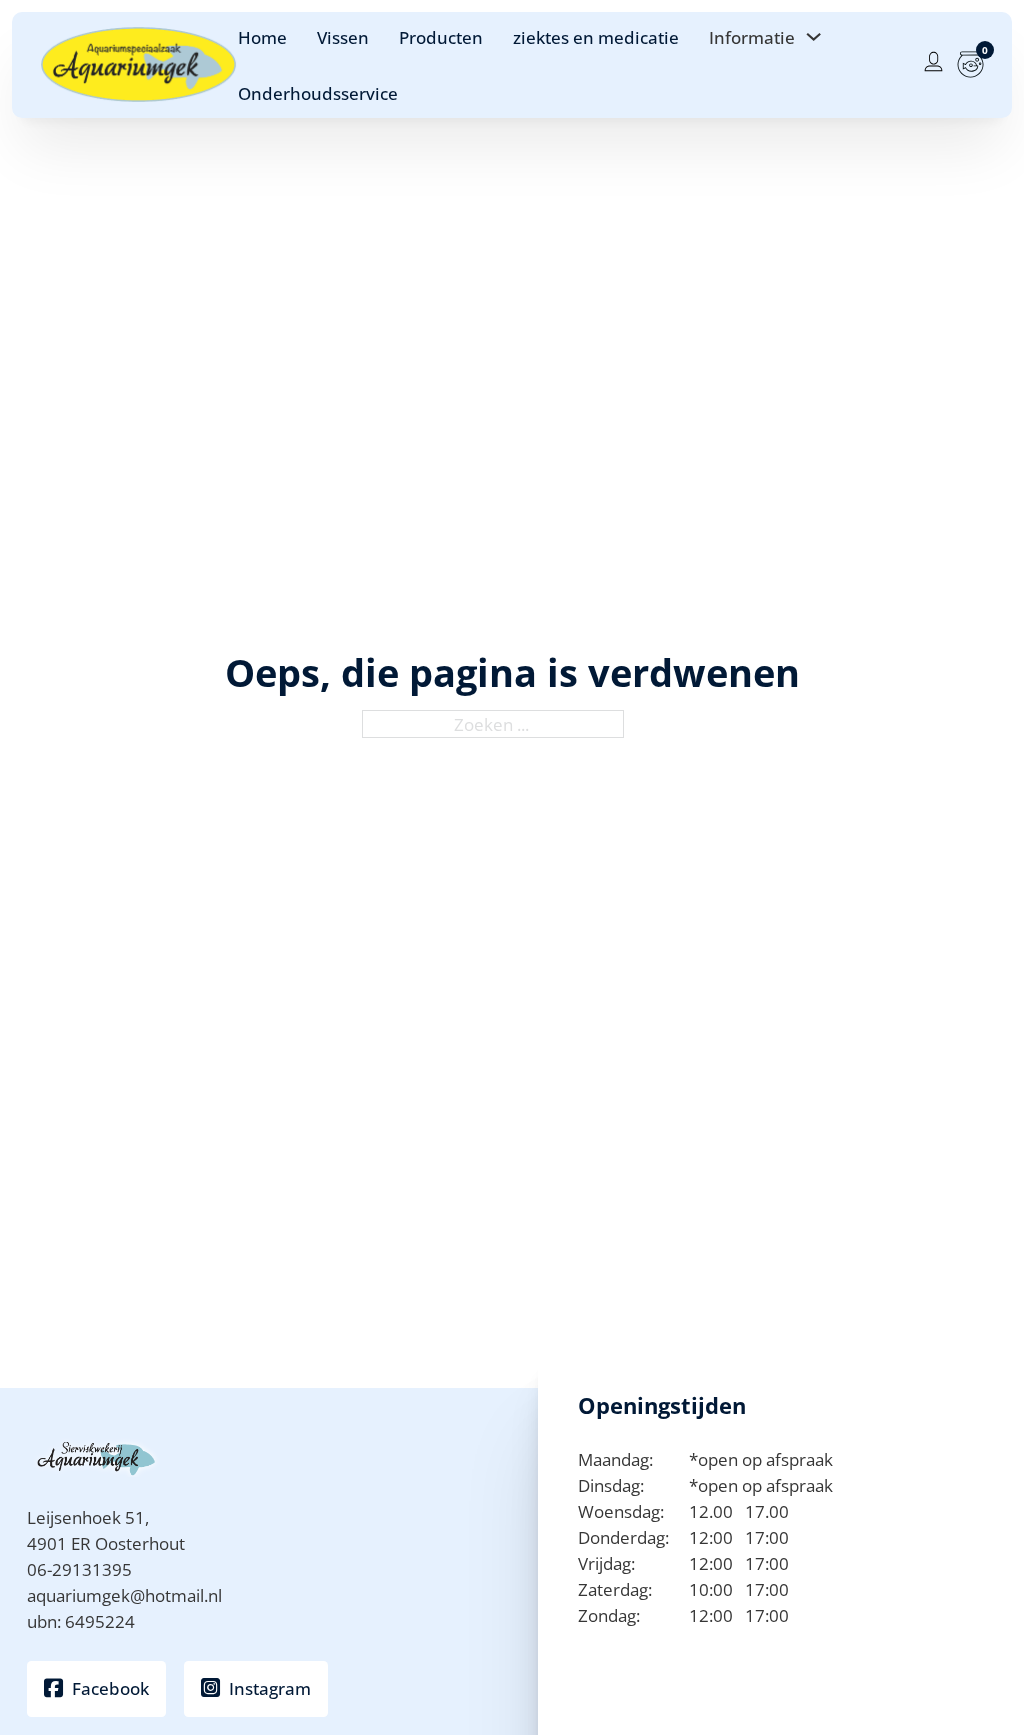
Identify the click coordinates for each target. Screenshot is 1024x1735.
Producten (441, 37)
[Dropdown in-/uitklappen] (813, 36)
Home (262, 37)
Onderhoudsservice (318, 93)
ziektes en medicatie (596, 37)
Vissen (343, 37)
